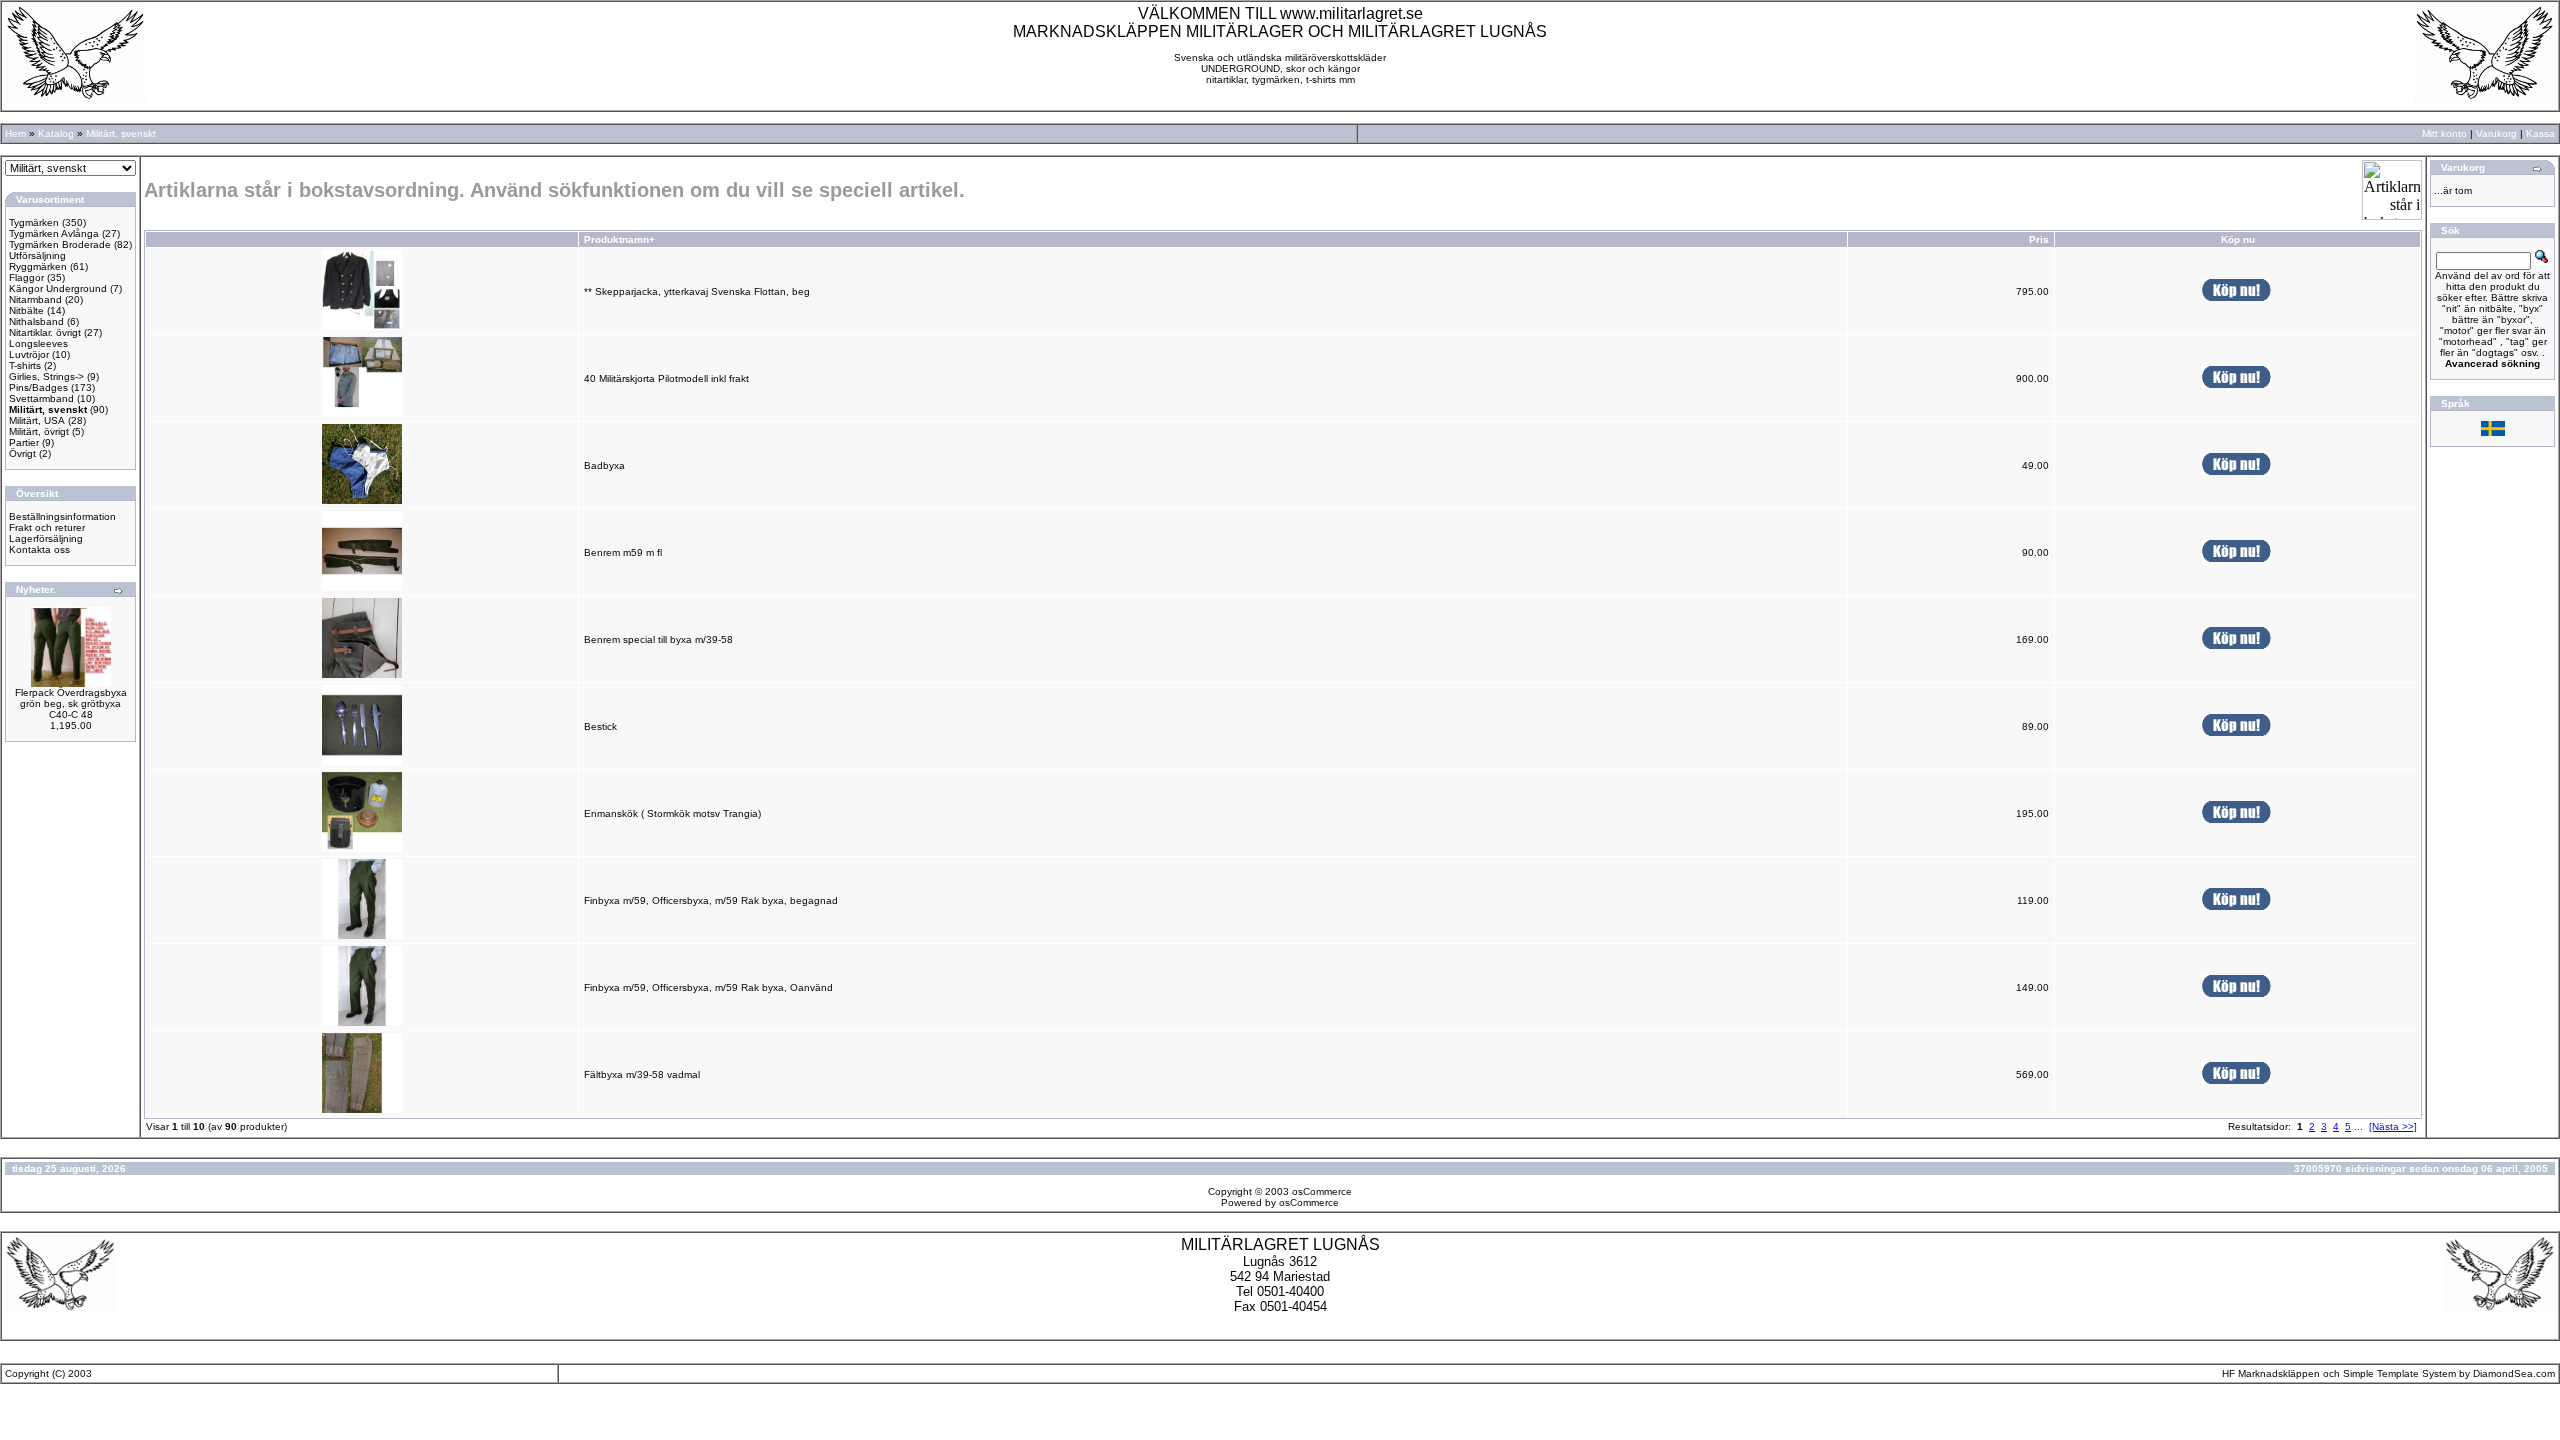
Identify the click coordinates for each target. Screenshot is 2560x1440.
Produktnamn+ (619, 239)
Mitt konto (2444, 133)
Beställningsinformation (62, 516)
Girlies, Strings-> (46, 376)
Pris (2039, 239)
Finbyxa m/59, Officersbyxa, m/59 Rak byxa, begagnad (711, 900)
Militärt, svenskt (121, 133)
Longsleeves (38, 343)
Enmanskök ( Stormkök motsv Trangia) (672, 813)
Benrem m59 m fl (623, 552)
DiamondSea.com (2514, 1373)
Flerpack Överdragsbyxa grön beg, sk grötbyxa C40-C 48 (71, 703)
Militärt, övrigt (39, 431)
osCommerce (1322, 1191)
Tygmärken (34, 222)
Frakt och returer (47, 527)
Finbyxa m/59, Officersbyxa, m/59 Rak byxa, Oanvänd (708, 987)
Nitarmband (35, 299)
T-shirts (25, 365)
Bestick (600, 726)
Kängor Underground (58, 288)
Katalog (56, 133)
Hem (15, 133)
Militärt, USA (37, 420)
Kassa (2540, 133)
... (2358, 1126)
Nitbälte (26, 310)
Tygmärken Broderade (60, 244)
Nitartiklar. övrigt (45, 332)
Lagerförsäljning (46, 538)
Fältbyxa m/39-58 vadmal (642, 1074)
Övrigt (22, 453)
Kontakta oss (39, 549)
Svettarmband (41, 398)
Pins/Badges (38, 387)
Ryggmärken (38, 266)
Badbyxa (604, 465)
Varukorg (2496, 133)
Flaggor (26, 277)
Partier (24, 442)
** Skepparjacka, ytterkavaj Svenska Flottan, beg (697, 291)
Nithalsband (36, 321)
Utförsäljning (37, 255)
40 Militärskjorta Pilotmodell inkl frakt (666, 378)
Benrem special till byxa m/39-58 (658, 639)
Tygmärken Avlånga (54, 233)
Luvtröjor (29, 354)
